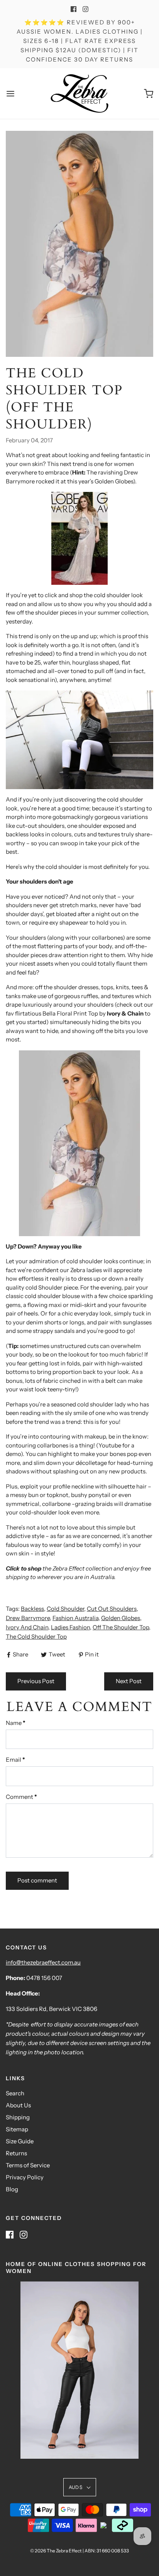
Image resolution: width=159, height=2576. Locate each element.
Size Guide (20, 2141)
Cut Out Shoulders (112, 1609)
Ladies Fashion (70, 1627)
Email (15, 1760)
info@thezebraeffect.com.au (43, 1962)
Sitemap (17, 2129)
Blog (12, 2189)
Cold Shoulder (65, 1609)
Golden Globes (121, 1618)
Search (15, 2093)
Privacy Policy (25, 2177)
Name (16, 1723)
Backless (32, 1609)
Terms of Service (28, 2165)
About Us (18, 2105)
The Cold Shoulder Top (36, 1637)
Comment (21, 1797)
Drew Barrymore (28, 1618)
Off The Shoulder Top (121, 1627)
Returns (16, 2153)
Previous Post (36, 1681)
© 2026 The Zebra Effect (56, 2551)
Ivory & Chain (125, 1013)
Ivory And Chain (27, 1627)
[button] (80, 2487)
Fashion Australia (75, 1618)
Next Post (129, 1681)
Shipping (18, 2117)
